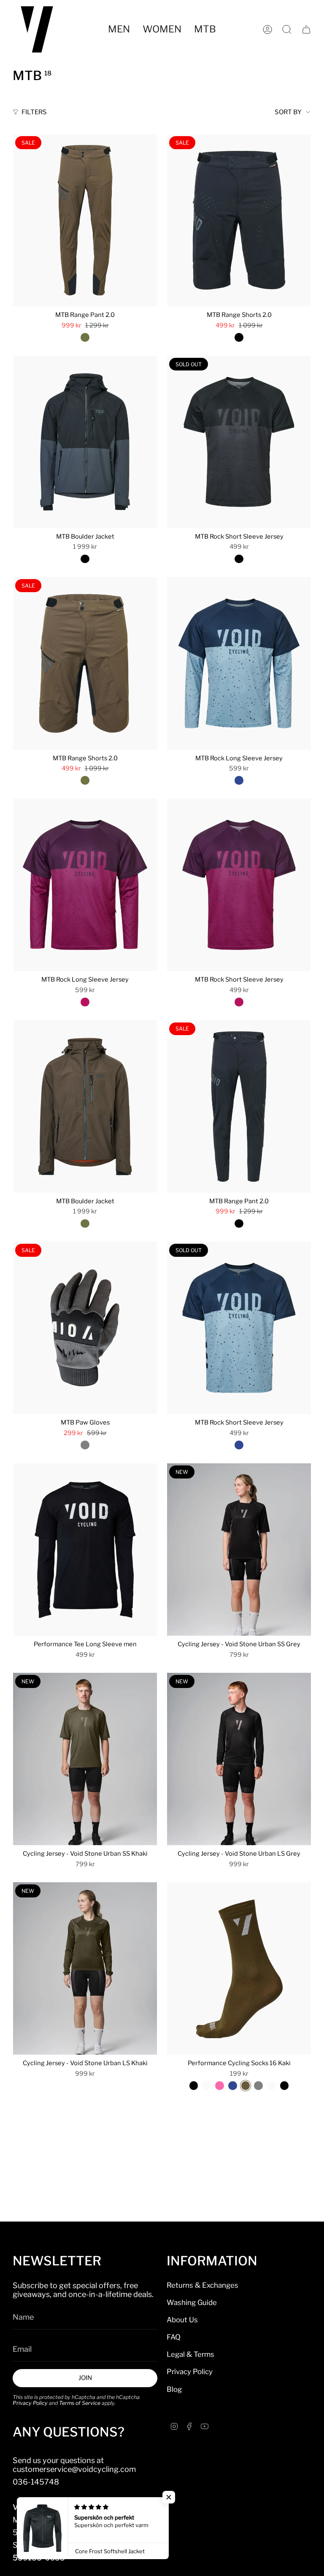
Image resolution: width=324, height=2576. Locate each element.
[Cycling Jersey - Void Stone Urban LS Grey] (239, 1759)
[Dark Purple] (85, 1002)
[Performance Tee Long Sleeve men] (85, 1550)
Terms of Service (80, 2403)
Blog (174, 2389)
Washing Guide (192, 2302)
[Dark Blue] (239, 780)
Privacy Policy (30, 2403)
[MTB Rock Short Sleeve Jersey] (239, 442)
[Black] (239, 337)
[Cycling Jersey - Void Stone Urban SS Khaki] (85, 1759)
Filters (34, 112)
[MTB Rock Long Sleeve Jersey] (239, 663)
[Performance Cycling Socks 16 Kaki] (239, 1968)
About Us (182, 2320)
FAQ (174, 2337)
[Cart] (306, 30)
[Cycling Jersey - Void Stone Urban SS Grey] (239, 1550)
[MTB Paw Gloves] (85, 1328)
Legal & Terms (190, 2354)
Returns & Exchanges (202, 2285)
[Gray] (85, 1445)
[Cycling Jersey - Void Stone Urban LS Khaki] (85, 1968)
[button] (119, 29)
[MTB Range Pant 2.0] (85, 220)
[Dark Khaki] (85, 337)
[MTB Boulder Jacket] (85, 442)
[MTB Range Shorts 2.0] (239, 220)
